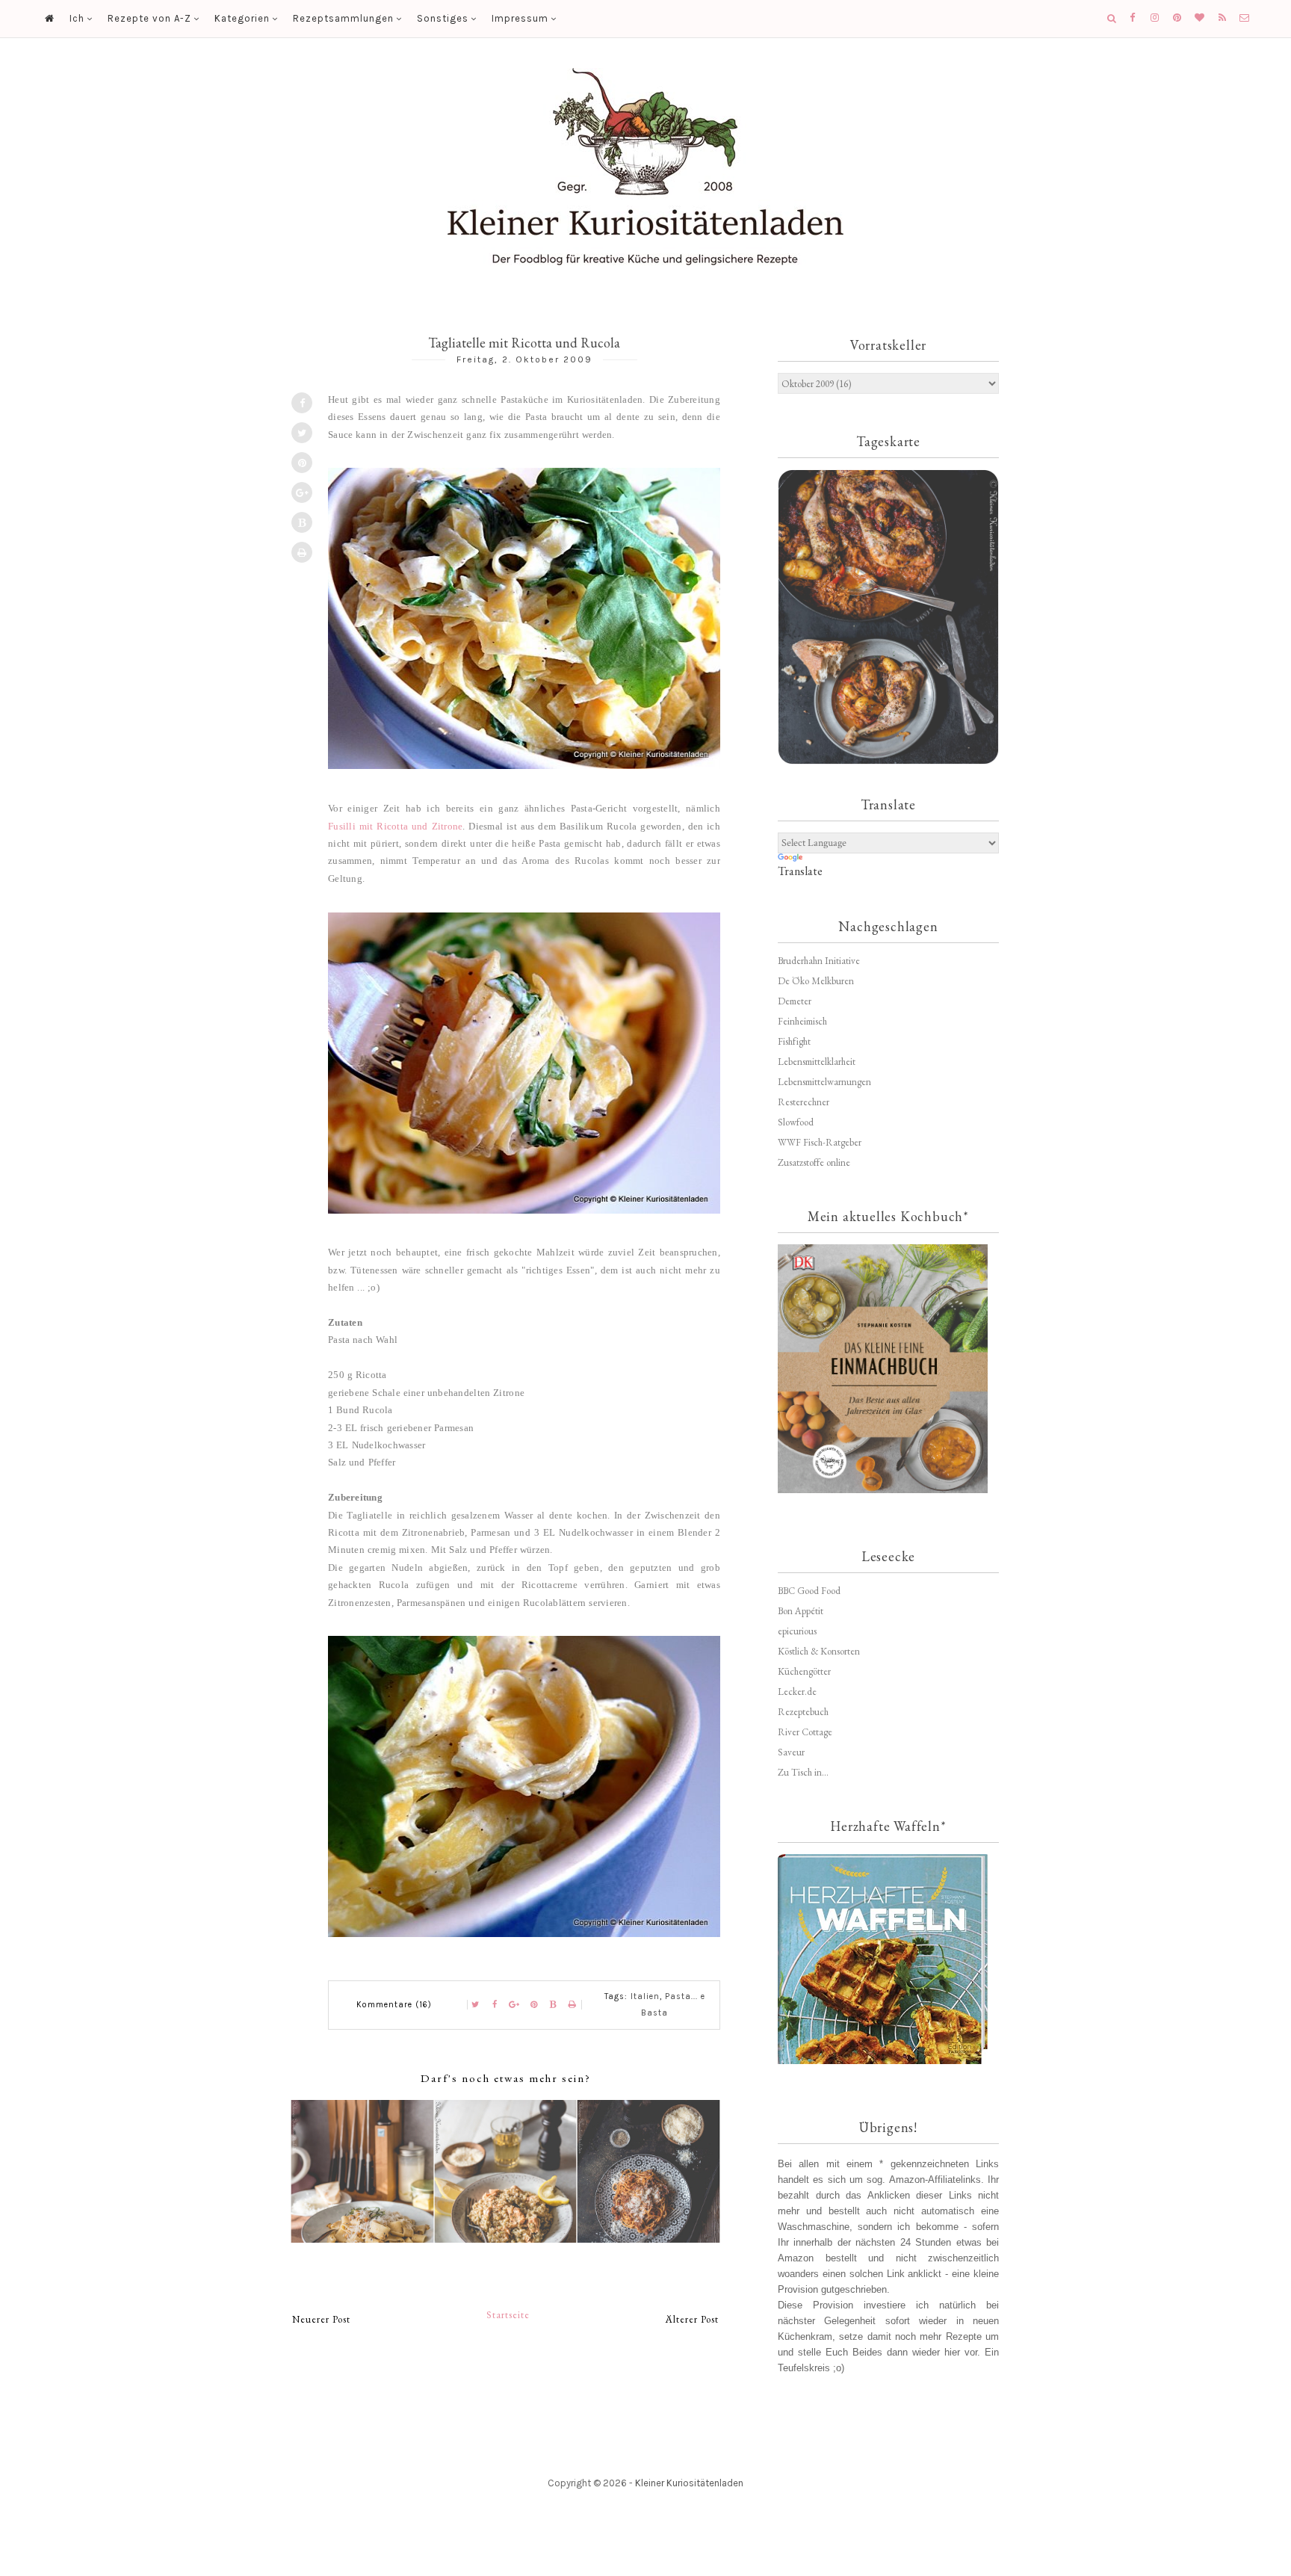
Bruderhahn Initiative (819, 961)
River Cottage (805, 1732)
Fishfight (794, 1041)
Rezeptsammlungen (343, 18)
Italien (645, 1996)
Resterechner (804, 1102)
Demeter (795, 1001)
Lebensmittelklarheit (817, 1062)
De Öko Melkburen (816, 981)
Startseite (508, 2315)
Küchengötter (804, 1671)
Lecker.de (797, 1692)
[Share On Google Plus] (302, 492)
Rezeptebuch (803, 1712)
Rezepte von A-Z (149, 18)
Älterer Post (692, 2319)
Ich (77, 18)
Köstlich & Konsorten (819, 1651)
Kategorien (242, 18)
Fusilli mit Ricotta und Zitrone (395, 826)
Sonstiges (443, 18)
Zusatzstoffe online (814, 1162)
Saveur (791, 1752)
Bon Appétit (801, 1611)
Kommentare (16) (394, 2005)
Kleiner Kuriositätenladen (689, 2483)
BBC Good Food (809, 1591)
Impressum (520, 18)
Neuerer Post (321, 2319)
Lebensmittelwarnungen (824, 1082)
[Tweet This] (302, 433)
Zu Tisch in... (803, 1772)
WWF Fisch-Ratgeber (820, 1142)
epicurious (797, 1631)
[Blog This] (302, 522)
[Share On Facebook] (302, 403)
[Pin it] (302, 463)
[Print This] (302, 552)
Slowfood (796, 1122)
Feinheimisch (802, 1021)
